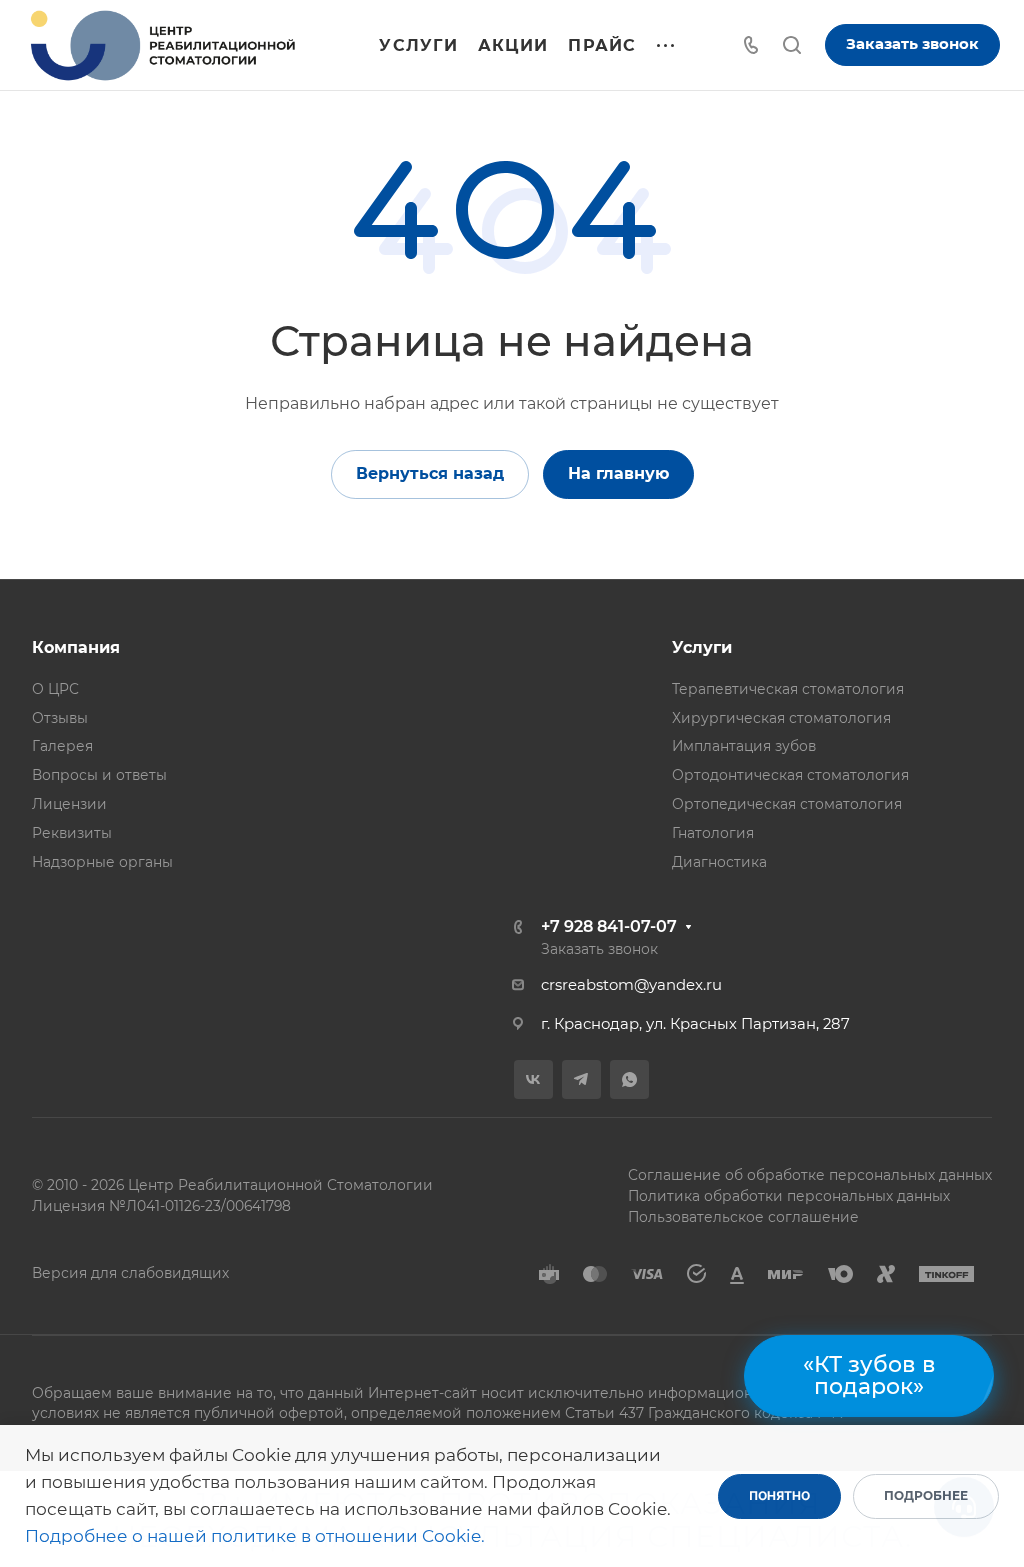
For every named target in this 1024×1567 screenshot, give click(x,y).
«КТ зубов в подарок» (869, 1375)
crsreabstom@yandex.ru (631, 985)
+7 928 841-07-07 (609, 926)
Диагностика (719, 862)
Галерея (62, 746)
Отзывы (60, 718)
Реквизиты (72, 833)
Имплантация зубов (744, 746)
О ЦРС (55, 689)
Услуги (702, 647)
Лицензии (69, 804)
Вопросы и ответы (99, 775)
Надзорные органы (102, 862)
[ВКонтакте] (533, 1079)
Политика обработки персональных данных (789, 1196)
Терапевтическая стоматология (788, 689)
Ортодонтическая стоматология (790, 775)
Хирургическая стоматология (781, 718)
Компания (76, 647)
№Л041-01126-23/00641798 (200, 1206)
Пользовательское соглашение (743, 1217)
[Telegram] (581, 1079)
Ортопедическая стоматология (787, 804)
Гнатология (713, 833)
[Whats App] (629, 1079)
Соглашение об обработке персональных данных (810, 1175)
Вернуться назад (430, 473)
